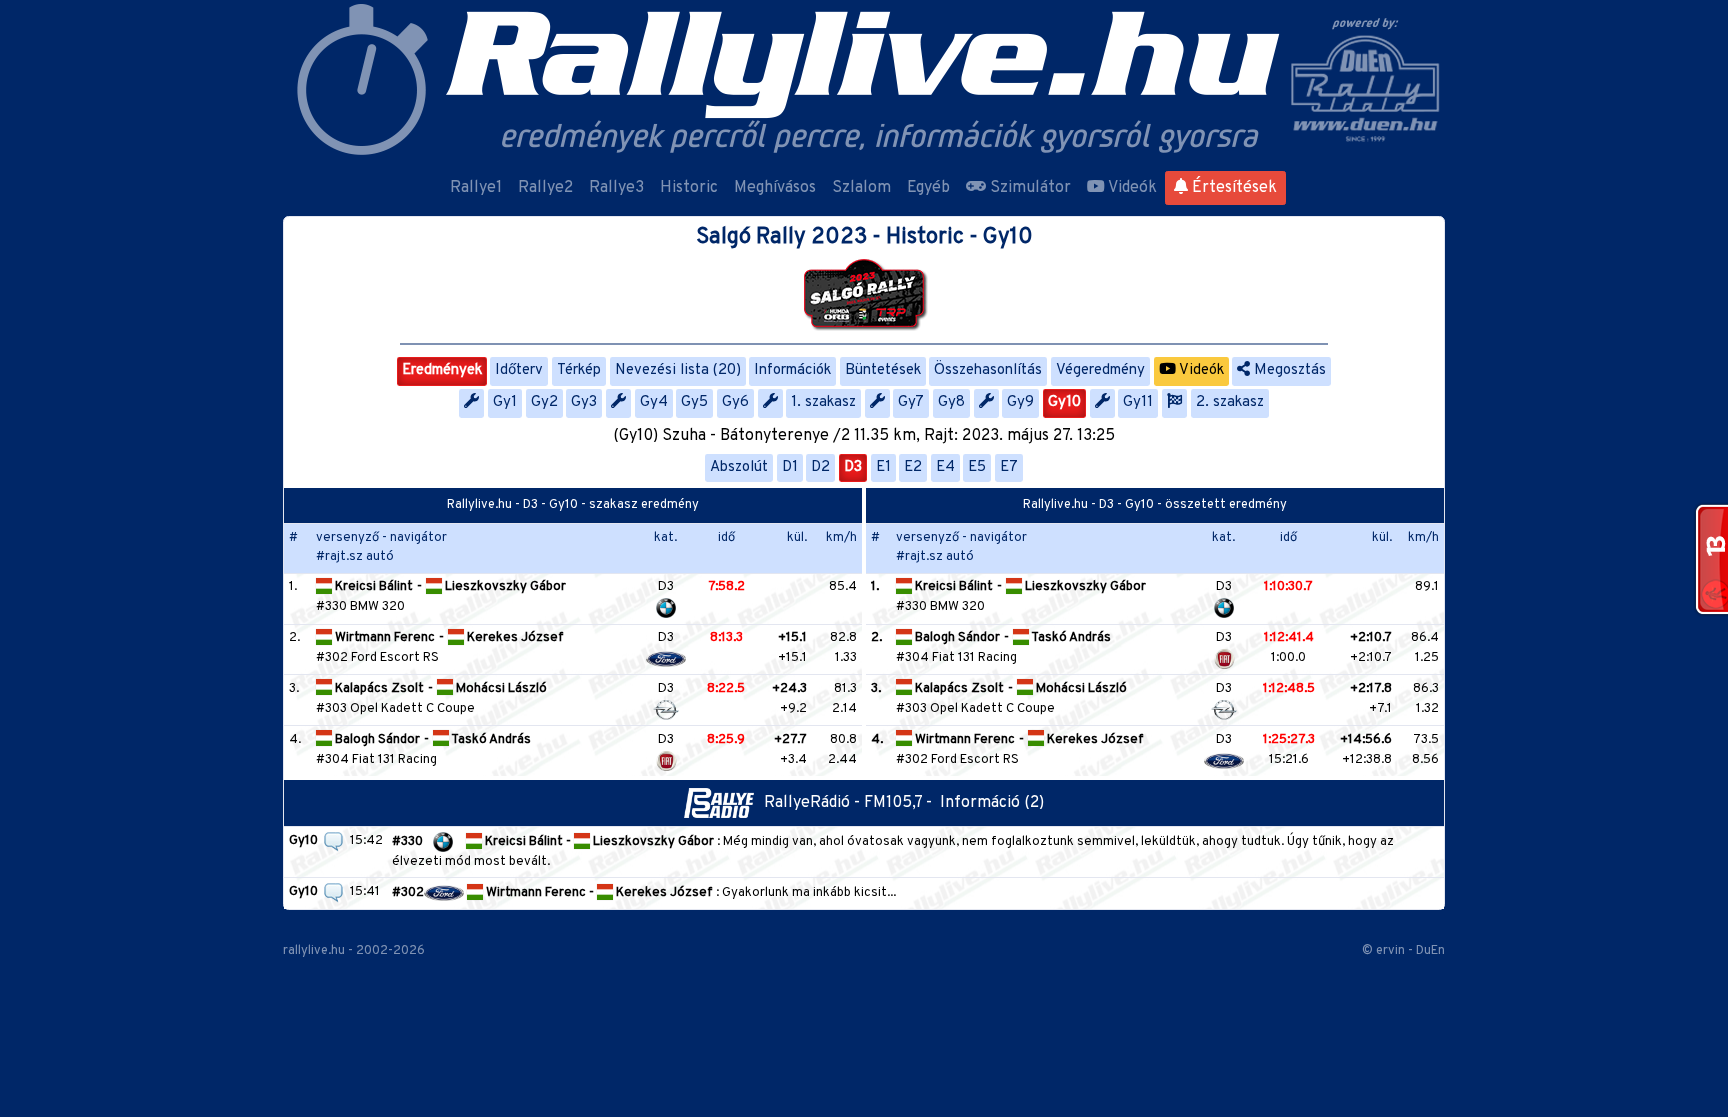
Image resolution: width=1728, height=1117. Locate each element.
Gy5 (694, 402)
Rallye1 (476, 188)
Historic (689, 188)
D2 (820, 467)
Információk (792, 370)
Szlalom (861, 188)
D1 (790, 467)
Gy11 (1138, 402)
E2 (913, 467)
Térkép (579, 370)
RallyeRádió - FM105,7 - (852, 803)
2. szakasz (1230, 402)
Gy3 (584, 402)
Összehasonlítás (988, 370)
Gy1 (505, 402)
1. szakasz (823, 402)
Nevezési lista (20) (678, 370)
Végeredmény (1100, 370)
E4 (945, 467)
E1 (883, 467)
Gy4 (654, 402)
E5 (977, 467)
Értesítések (1232, 188)
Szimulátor (1028, 188)
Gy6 (735, 402)
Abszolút (739, 467)
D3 (853, 467)
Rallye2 (545, 188)
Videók (1131, 188)
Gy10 (1064, 402)
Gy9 (1020, 402)
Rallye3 (616, 188)
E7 (1009, 467)
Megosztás (1288, 370)
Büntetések (883, 370)
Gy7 (911, 402)
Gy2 (544, 402)
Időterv (519, 370)
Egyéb (928, 188)
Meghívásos (775, 188)
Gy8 (951, 402)
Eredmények (442, 370)
